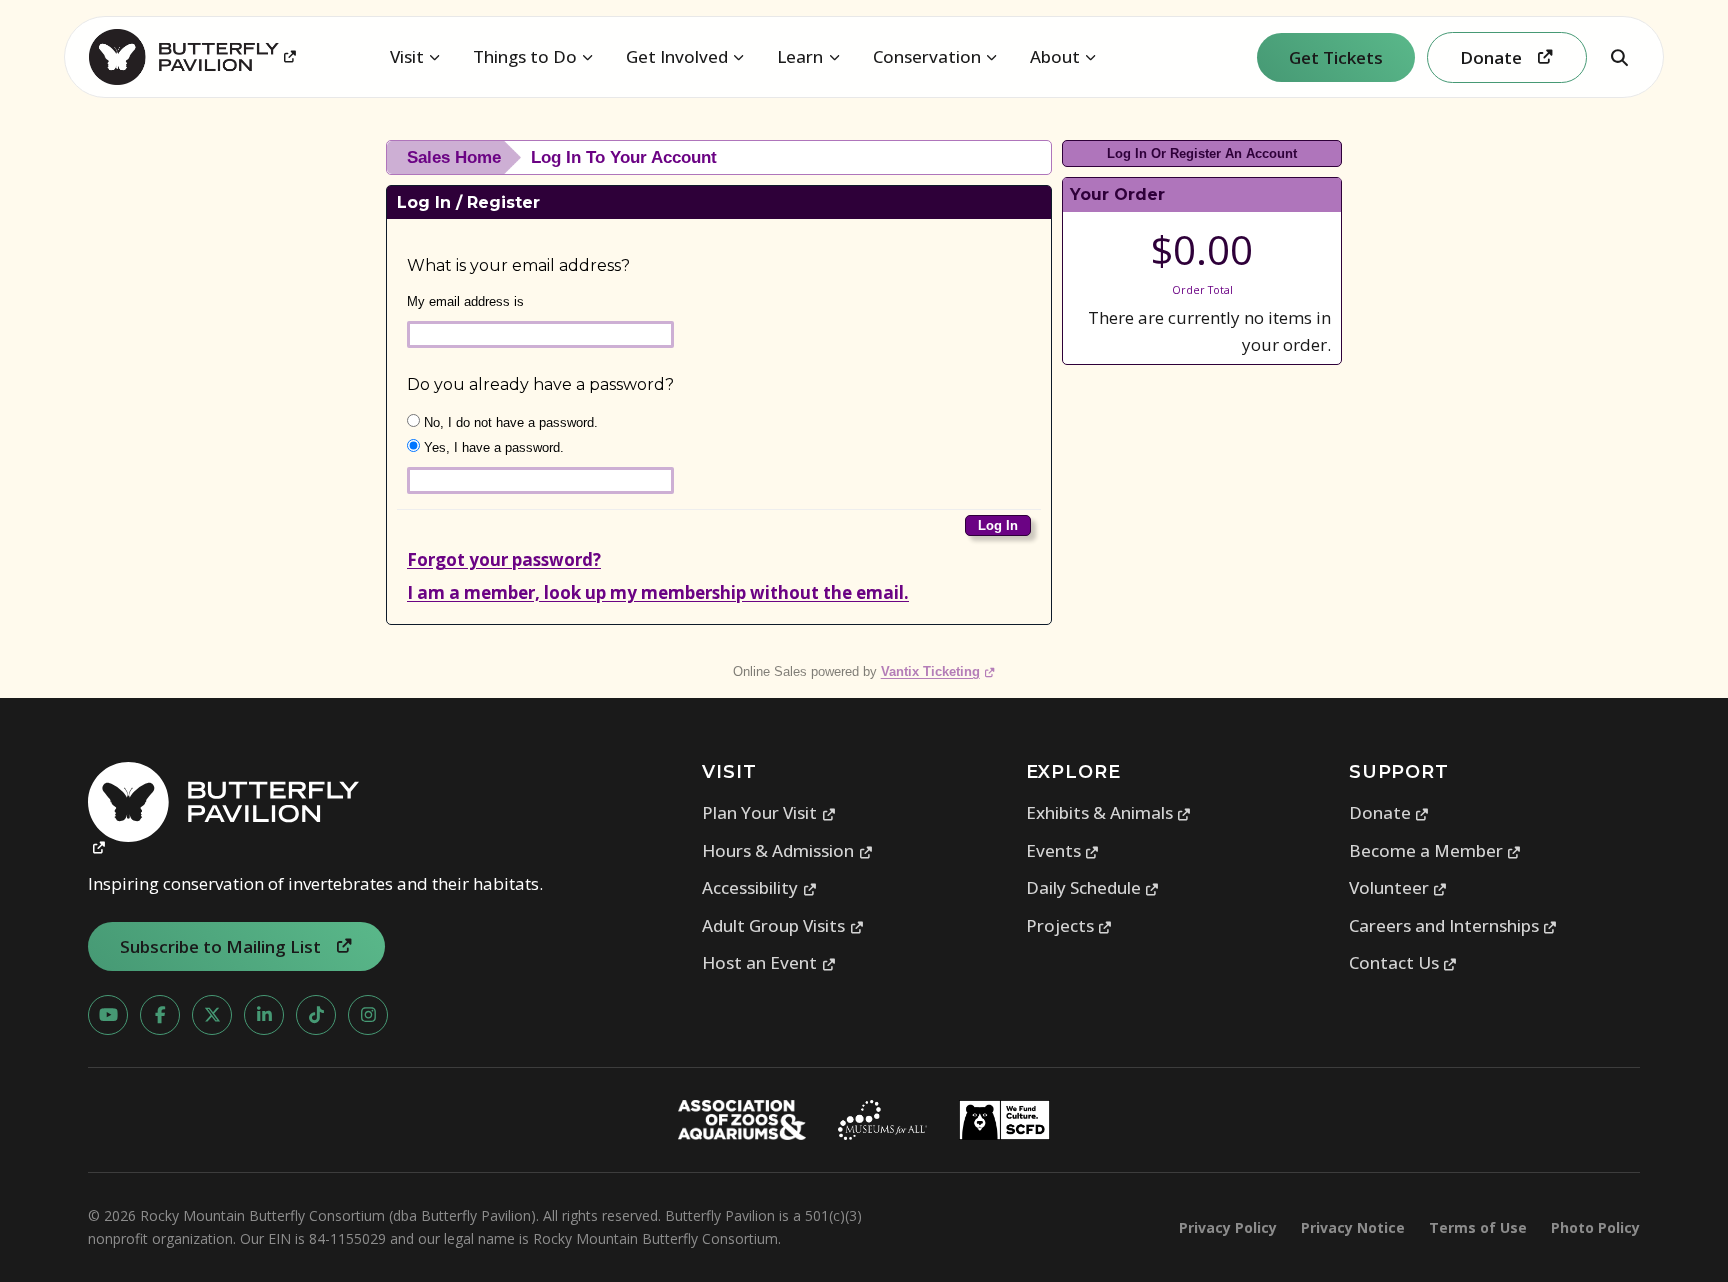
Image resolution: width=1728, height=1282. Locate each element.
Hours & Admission (787, 850)
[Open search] (1619, 57)
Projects (1069, 925)
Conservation (927, 56)
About (1055, 56)
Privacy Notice (1353, 1227)
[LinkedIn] (264, 1015)
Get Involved (677, 56)
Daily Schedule (1093, 887)
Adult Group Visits (783, 925)
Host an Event (769, 962)
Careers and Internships (1453, 925)
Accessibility (759, 887)
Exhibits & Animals (1109, 812)
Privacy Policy (1228, 1227)
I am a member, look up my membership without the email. (658, 592)
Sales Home (454, 157)
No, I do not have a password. (509, 422)
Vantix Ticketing (938, 671)
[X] (212, 1015)
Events (1063, 850)
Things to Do (525, 56)
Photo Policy (1595, 1227)
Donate (1389, 812)
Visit (407, 56)
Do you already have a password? (540, 384)
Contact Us (1403, 962)
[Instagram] (368, 1015)
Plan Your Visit (769, 812)
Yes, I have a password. (492, 447)
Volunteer (1398, 887)
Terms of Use (1478, 1227)
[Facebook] (160, 1015)
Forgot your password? (504, 559)
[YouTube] (108, 1015)
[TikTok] (316, 1015)
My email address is (465, 301)
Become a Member (1435, 850)
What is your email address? (518, 265)
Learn (800, 56)
